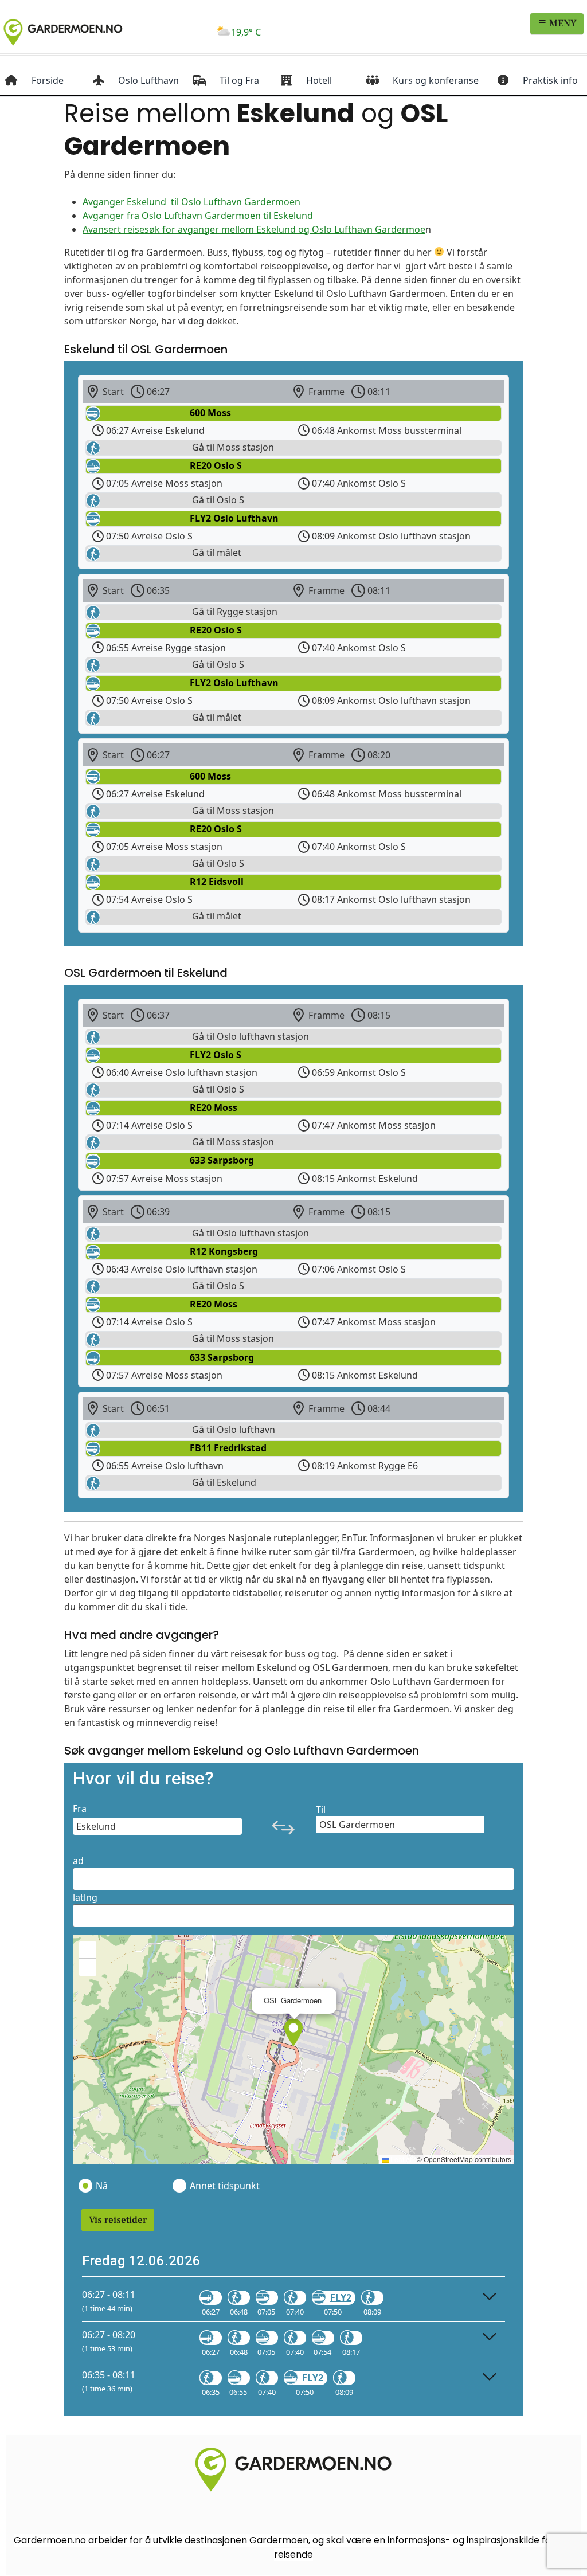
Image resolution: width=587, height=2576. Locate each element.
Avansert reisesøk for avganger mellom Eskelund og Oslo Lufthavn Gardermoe (254, 229)
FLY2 (341, 2297)
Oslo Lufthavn (148, 80)
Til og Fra (239, 80)
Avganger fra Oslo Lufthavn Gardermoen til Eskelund (198, 216)
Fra (80, 1808)
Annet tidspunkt (224, 2186)
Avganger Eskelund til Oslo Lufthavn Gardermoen (191, 202)
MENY (562, 24)
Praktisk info (550, 80)
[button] (293, 2033)
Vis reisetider (118, 2220)
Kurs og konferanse (436, 80)
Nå (102, 2186)
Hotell (319, 80)
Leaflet (400, 2159)
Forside (48, 80)
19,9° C (246, 32)
